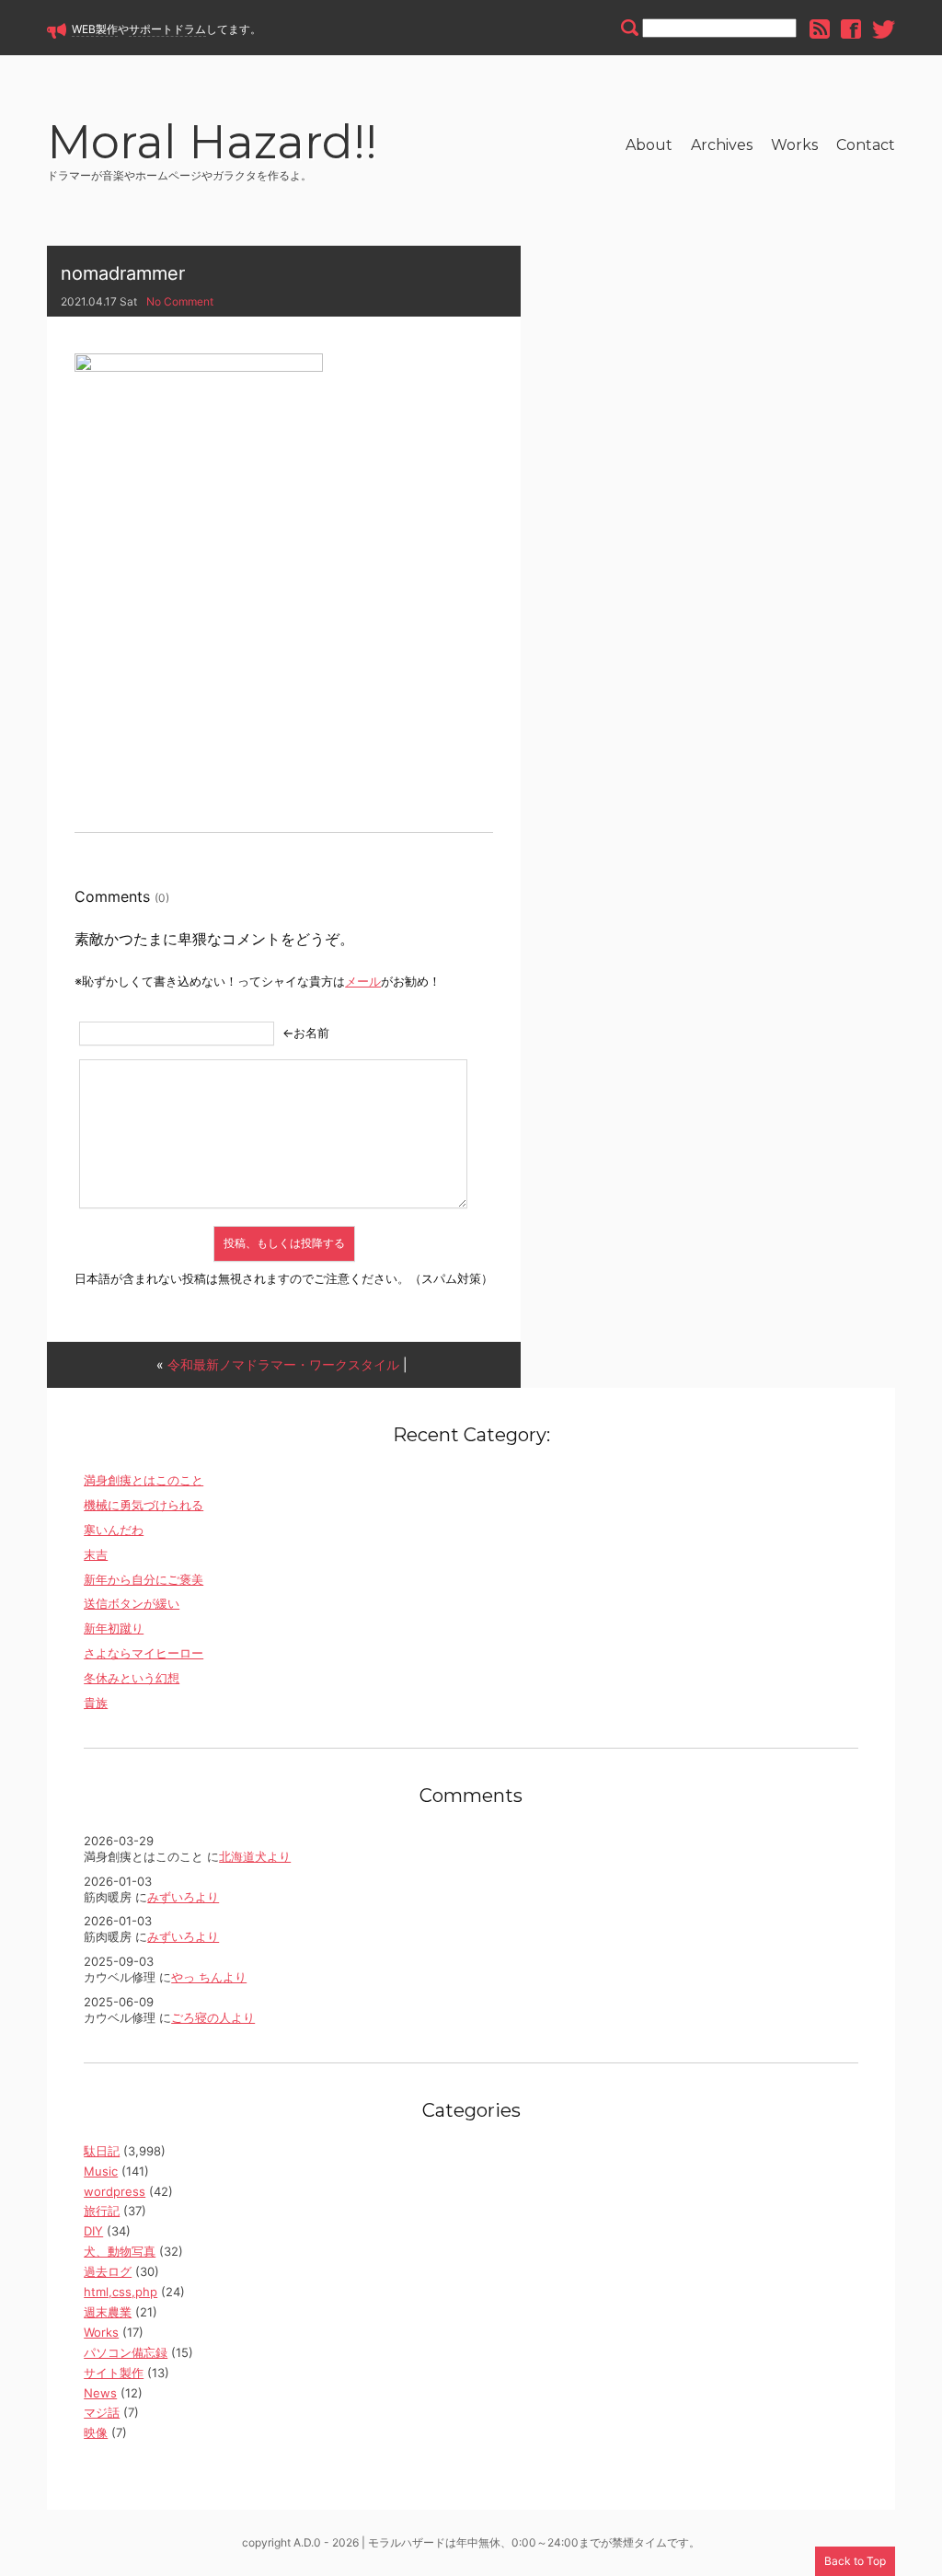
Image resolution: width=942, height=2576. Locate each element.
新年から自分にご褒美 (144, 1579)
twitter (884, 29)
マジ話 (102, 2412)
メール (363, 981)
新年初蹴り (114, 1628)
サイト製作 (114, 2373)
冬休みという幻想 (132, 1678)
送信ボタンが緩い (132, 1603)
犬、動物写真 (120, 2251)
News (100, 2393)
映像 (96, 2432)
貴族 (96, 1703)
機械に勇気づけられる (144, 1505)
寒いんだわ (114, 1530)
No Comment (180, 301)
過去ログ (108, 2271)
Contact (866, 145)
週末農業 (108, 2312)
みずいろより (183, 1897)
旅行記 (102, 2211)
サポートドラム (167, 29)
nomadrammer (123, 273)
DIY (93, 2231)
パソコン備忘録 (126, 2352)
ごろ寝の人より (213, 2017)
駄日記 (102, 2151)
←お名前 (306, 1033)
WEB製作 (95, 29)
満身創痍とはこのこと (144, 1480)
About (649, 145)
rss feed (820, 29)
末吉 (96, 1554)
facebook (851, 29)
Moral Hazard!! (212, 145)
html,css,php (121, 2292)
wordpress (115, 2191)
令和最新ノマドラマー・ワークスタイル (283, 1364)
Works (794, 145)
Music (101, 2171)
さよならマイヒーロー (144, 1653)
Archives (722, 145)
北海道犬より (255, 1856)
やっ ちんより (209, 1977)
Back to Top (855, 2561)
